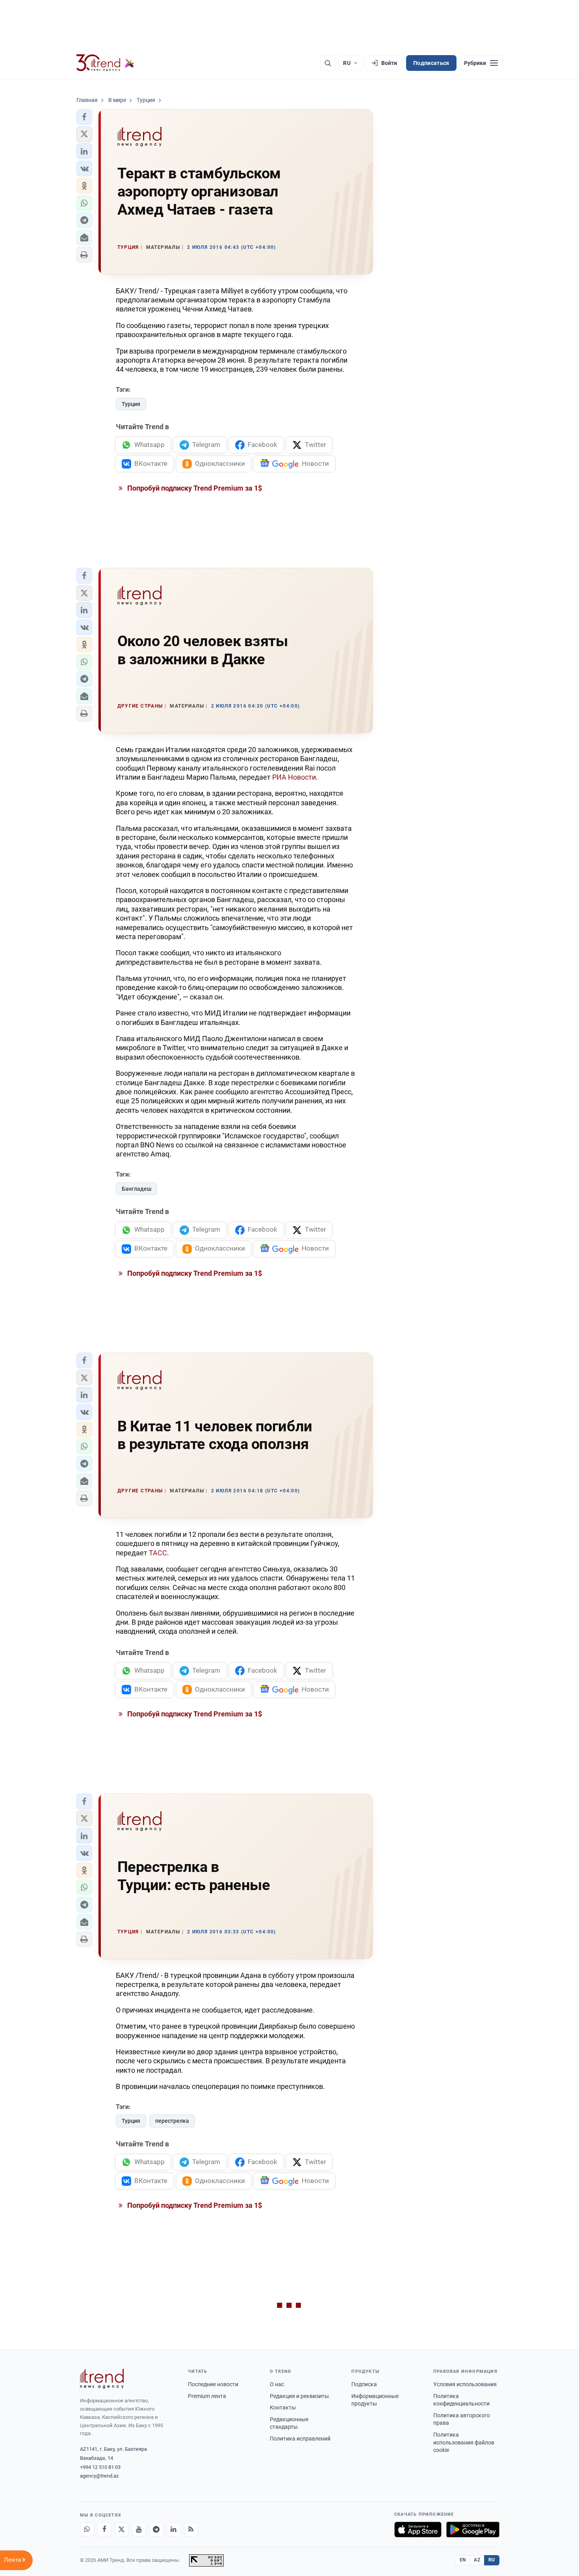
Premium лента (207, 2396)
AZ (477, 2560)
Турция (131, 404)
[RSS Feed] (191, 2530)
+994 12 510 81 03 (100, 2467)
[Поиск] (328, 63)
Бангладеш (136, 1189)
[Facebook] (104, 2530)
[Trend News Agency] (102, 2379)
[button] (84, 117)
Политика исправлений (300, 2439)
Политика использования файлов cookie (464, 2442)
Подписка (364, 2384)
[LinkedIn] (174, 2530)
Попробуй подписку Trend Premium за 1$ (194, 488)
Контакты (283, 2407)
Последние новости (213, 2384)
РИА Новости (294, 777)
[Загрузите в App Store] (418, 2530)
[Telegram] (156, 2530)
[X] (122, 2530)
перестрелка (172, 2121)
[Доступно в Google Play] (473, 2530)
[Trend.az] (106, 63)
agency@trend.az (99, 2476)
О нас (277, 2384)
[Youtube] (139, 2530)
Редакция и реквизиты (299, 2396)
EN (463, 2560)
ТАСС (158, 1553)
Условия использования (465, 2384)
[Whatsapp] (87, 2530)
